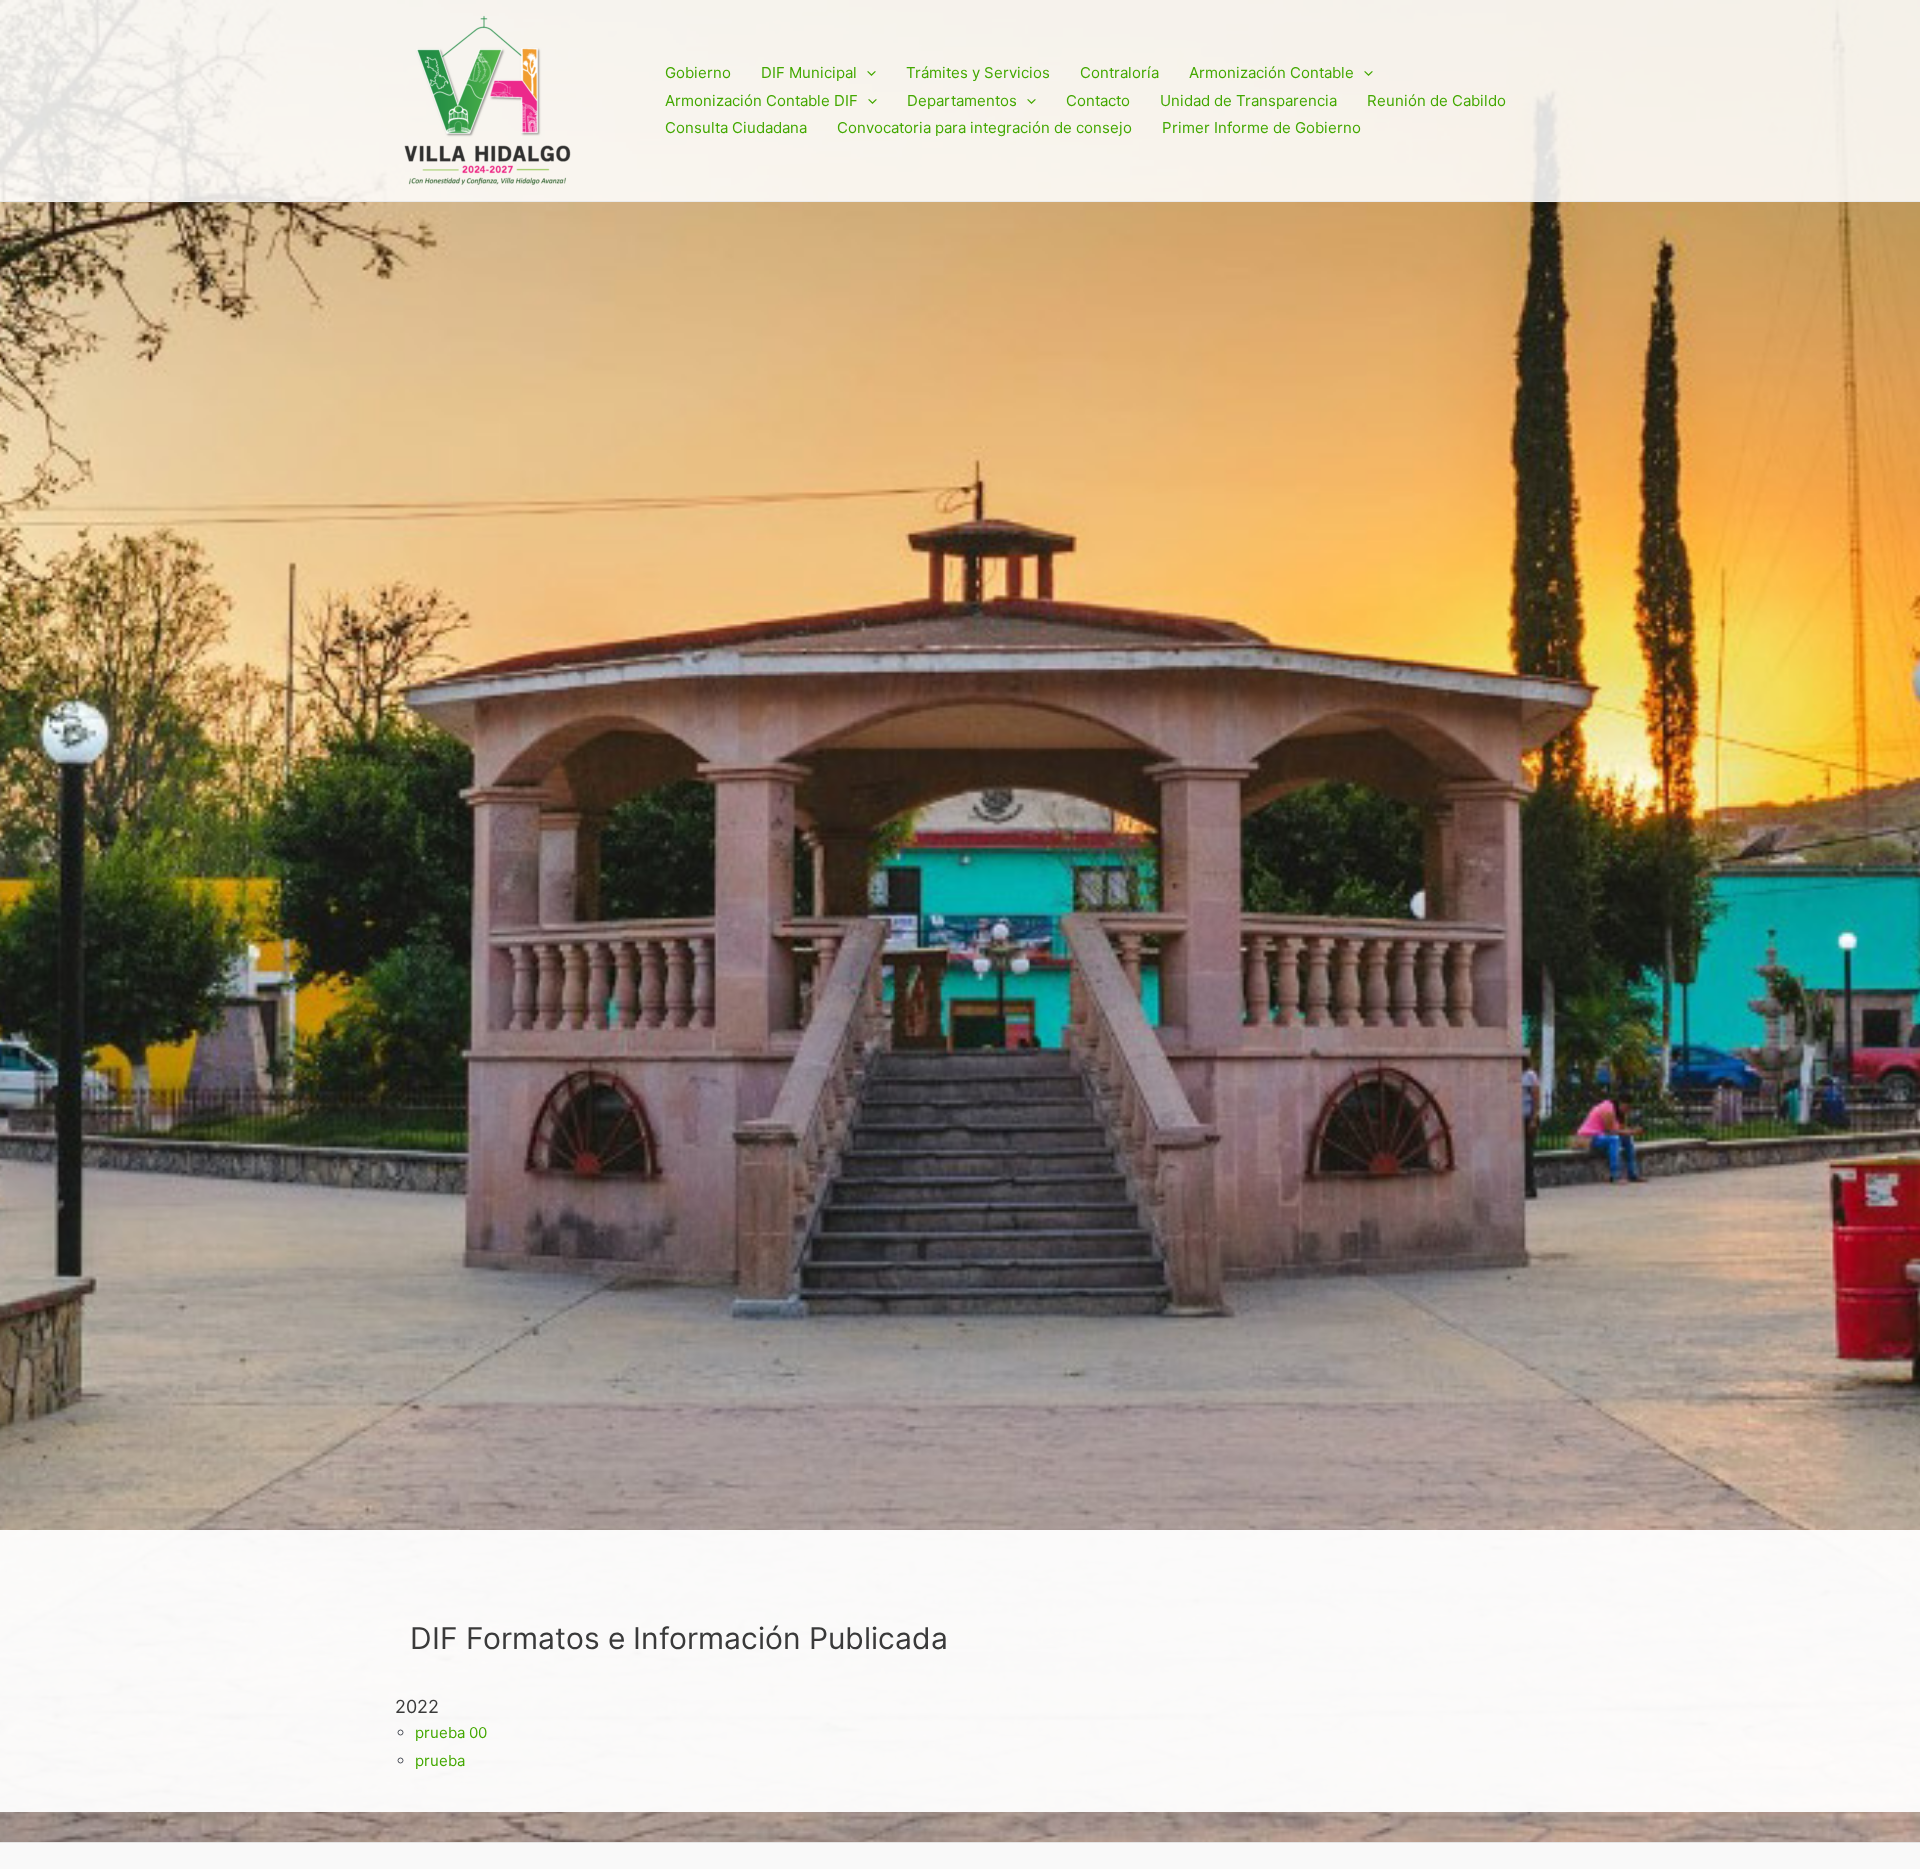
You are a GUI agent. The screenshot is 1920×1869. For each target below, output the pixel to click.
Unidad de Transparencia (1248, 100)
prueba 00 (451, 1732)
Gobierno (698, 72)
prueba (440, 1760)
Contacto (1098, 100)
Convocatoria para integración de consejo (984, 127)
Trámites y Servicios (978, 72)
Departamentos (962, 100)
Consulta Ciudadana (736, 127)
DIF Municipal (809, 72)
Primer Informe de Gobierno (1261, 127)
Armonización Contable (1271, 72)
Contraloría (1119, 72)
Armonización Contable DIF (761, 100)
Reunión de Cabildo (1436, 100)
